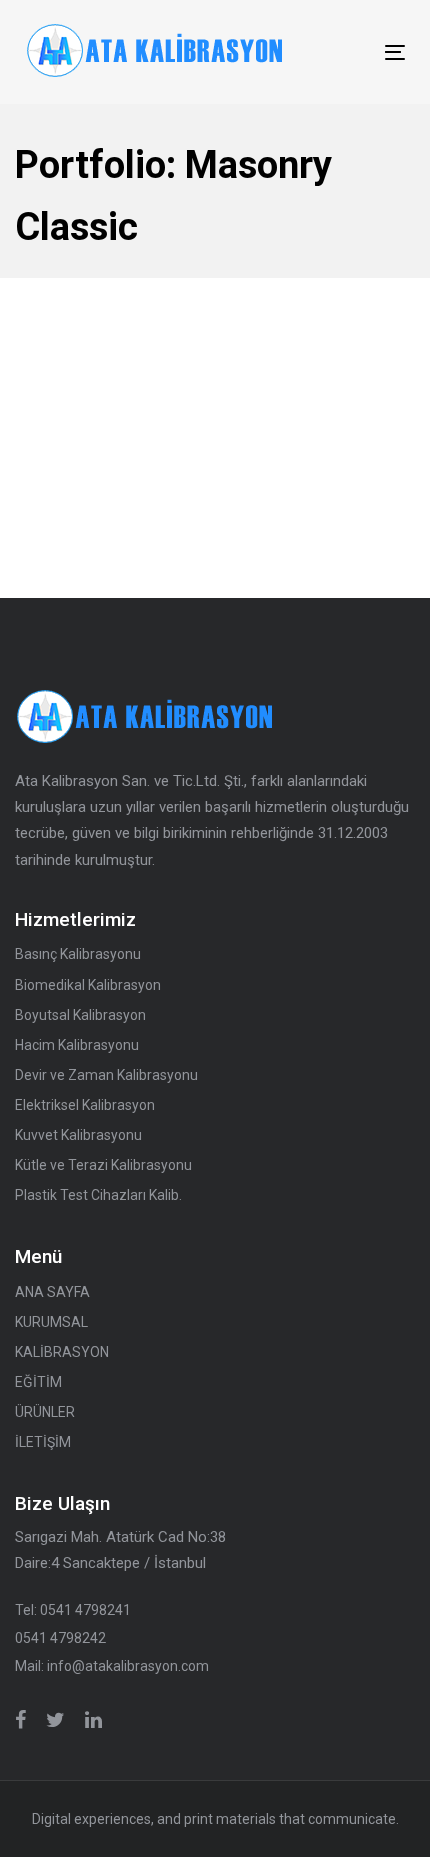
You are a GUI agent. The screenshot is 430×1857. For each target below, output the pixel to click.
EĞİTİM (38, 1382)
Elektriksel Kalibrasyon (85, 1105)
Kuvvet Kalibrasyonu (78, 1135)
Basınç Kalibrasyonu (78, 954)
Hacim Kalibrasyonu (77, 1045)
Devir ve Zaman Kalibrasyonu (106, 1075)
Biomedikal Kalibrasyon (88, 985)
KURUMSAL (51, 1322)
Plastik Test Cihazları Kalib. (98, 1195)
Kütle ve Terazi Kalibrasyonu (103, 1165)
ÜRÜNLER (45, 1412)
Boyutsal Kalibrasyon (80, 1015)
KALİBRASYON (62, 1352)
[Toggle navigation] (341, 52)
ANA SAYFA (52, 1292)
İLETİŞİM (43, 1442)
